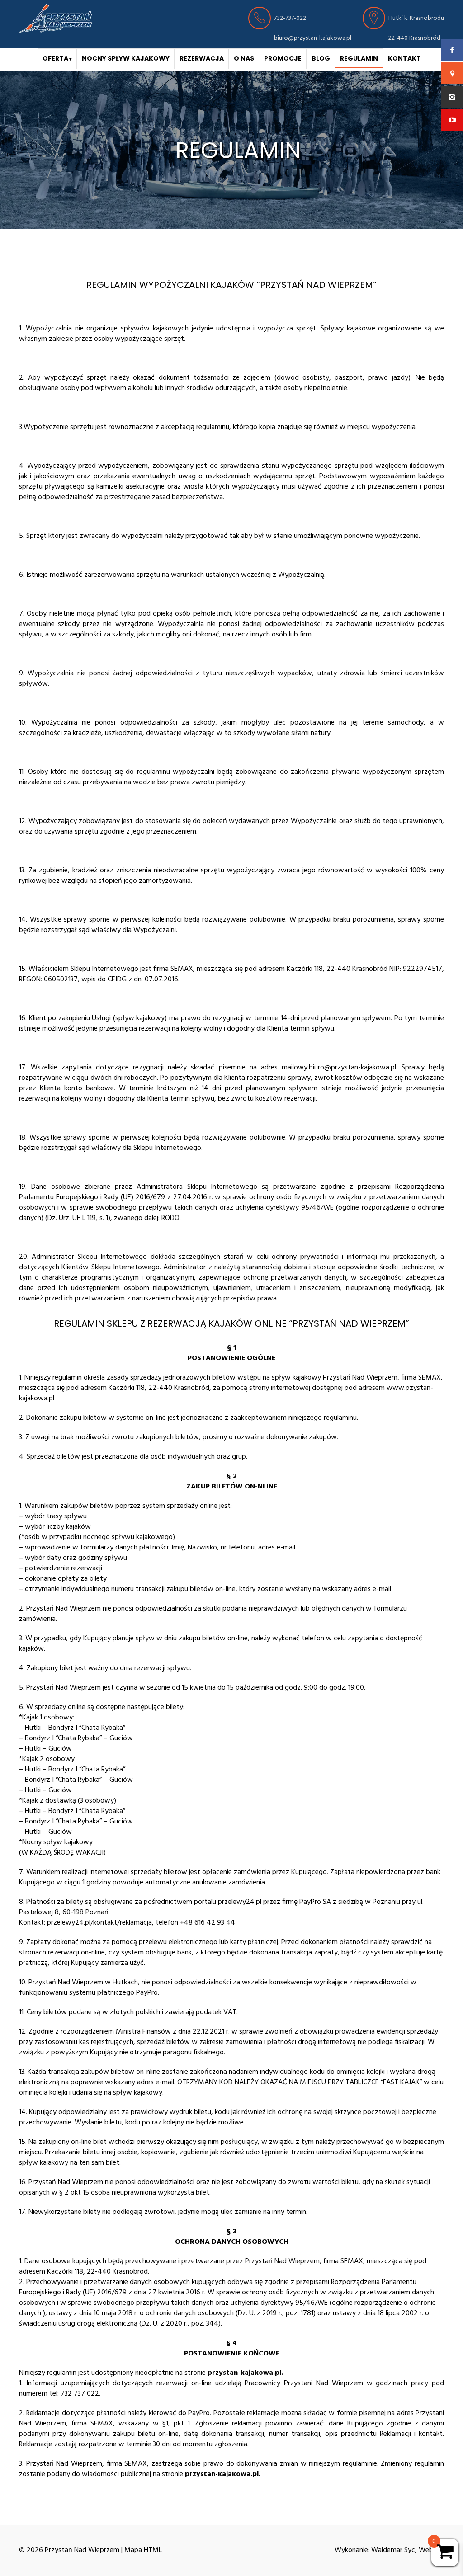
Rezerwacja (202, 58)
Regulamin (359, 58)
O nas (244, 58)
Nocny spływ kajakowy (126, 58)
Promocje (283, 58)
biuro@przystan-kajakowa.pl (313, 38)
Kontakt (404, 58)
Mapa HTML (143, 2550)
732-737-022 (290, 18)
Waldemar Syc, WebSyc (408, 2550)
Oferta (55, 58)
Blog (321, 58)
